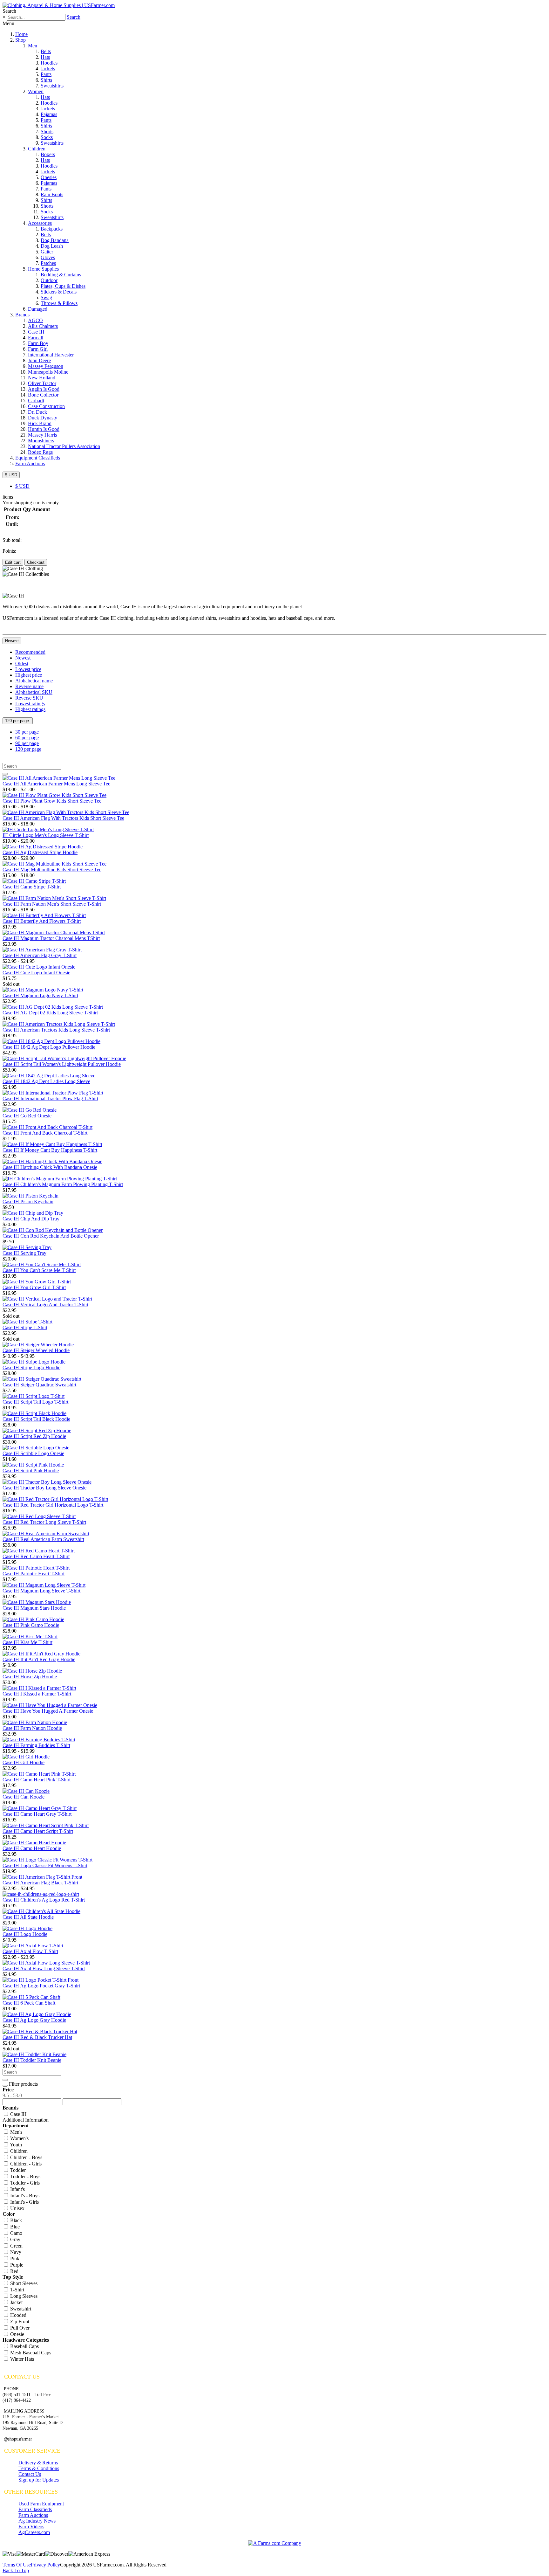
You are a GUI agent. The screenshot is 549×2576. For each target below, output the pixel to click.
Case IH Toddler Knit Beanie (32, 2060)
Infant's (17, 2189)
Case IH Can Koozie (24, 1797)
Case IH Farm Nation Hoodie (32, 1728)
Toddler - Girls (24, 2183)
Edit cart (13, 562)
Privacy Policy (45, 2565)
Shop (20, 40)
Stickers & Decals (59, 292)
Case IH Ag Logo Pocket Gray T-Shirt (41, 1986)
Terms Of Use (17, 2565)
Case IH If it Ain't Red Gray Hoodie (39, 1659)
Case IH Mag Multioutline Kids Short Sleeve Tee (52, 870)
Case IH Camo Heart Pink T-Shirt (37, 1780)
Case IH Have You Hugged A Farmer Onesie (48, 1711)
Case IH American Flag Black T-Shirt (40, 1883)
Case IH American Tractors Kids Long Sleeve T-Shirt (56, 1030)
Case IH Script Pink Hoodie (31, 1471)
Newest (12, 641)
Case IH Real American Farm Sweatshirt (43, 1539)
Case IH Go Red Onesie (27, 1116)
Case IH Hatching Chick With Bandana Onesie (50, 1167)
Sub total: (12, 540)
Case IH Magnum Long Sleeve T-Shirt (41, 1591)
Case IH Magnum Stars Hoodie (34, 1608)
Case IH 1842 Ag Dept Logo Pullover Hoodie (49, 1047)
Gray (15, 2239)
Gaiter (47, 252)
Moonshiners (41, 441)
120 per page (18, 721)
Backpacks (52, 229)
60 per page (27, 738)
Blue (14, 2227)
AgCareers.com (34, 2532)
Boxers (48, 154)
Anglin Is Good (44, 389)
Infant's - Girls (24, 2202)
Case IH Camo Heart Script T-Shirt (38, 1831)
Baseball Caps (24, 2346)
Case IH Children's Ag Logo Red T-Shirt (44, 1900)
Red (14, 2271)
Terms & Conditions (39, 2468)
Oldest (22, 663)
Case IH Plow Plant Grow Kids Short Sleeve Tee (52, 801)
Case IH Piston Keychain (28, 1202)
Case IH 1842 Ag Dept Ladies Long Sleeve (46, 1081)
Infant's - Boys (24, 2196)
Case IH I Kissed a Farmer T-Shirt (37, 1694)
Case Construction (46, 406)
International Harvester (51, 355)
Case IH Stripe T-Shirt (25, 1327)
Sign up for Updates (39, 2480)
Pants (46, 74)
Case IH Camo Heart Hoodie (32, 1848)
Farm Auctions (30, 463)
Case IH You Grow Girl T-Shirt (34, 1287)
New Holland (42, 378)
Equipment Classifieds (38, 458)
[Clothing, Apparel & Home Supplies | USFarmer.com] (59, 5)
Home (21, 34)
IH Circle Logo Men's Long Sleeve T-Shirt (46, 835)
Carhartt (36, 401)
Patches (48, 263)
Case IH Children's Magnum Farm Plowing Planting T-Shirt (63, 1184)
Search (74, 17)
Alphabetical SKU (34, 692)
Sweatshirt (20, 2309)
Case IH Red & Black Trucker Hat (37, 2037)
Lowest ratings (30, 704)
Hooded (18, 2315)
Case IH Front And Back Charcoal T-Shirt (45, 1133)
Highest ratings (30, 709)
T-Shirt (17, 2290)
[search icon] (5, 774)
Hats (45, 57)
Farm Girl (38, 349)
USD (22, 486)
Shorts (47, 131)
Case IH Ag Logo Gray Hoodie (34, 2020)
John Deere (39, 360)
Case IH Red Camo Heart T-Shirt (36, 1556)
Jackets (48, 69)
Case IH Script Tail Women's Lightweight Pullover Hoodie (62, 1064)
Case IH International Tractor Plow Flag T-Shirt (50, 1098)
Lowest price (28, 669)
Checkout (36, 562)
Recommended (30, 652)
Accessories (40, 223)
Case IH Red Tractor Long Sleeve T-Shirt (44, 1522)
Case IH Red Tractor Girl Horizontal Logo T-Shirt (53, 1505)
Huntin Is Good (44, 429)
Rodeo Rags (40, 452)
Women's (19, 2138)
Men (33, 46)
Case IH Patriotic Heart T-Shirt (34, 1574)
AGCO (35, 320)
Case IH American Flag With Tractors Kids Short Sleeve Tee (63, 818)
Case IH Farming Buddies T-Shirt (36, 1745)
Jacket (16, 2302)
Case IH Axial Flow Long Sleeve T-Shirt (44, 1968)
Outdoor (49, 280)
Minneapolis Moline (48, 372)
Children (37, 149)
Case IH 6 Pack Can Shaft (29, 2003)
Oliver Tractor (42, 383)
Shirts (46, 80)
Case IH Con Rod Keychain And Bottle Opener (51, 1236)
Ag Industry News (37, 2521)
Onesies (49, 177)
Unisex (17, 2208)
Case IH (36, 332)
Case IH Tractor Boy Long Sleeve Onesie (44, 1488)
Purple (16, 2265)
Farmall (36, 338)
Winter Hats (21, 2359)
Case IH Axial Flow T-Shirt (30, 1951)
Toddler (17, 2170)
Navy (15, 2252)
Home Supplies (43, 269)
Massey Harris (42, 435)
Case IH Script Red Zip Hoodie (34, 1436)
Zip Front (19, 2321)
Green (16, 2246)
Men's (16, 2132)
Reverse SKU (29, 698)
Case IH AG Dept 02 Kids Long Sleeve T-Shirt (50, 1013)
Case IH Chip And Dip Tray (31, 1219)
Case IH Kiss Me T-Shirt (27, 1642)
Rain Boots (52, 194)
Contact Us (30, 2474)
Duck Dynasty (43, 418)
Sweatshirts (52, 86)
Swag (46, 297)
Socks (47, 137)
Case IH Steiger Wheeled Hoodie (36, 1350)
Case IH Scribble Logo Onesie (33, 1453)
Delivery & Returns (38, 2463)
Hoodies (49, 63)
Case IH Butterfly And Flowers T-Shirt (42, 921)
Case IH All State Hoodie (28, 1917)
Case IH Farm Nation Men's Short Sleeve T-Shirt (52, 904)
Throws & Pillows (59, 303)
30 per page (27, 732)
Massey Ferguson (46, 366)
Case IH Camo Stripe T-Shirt (32, 887)
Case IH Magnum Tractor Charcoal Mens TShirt (51, 938)
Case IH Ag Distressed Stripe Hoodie (40, 852)
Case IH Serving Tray (24, 1253)
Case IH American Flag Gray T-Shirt (40, 955)
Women (36, 91)
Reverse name (29, 686)
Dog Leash (52, 246)
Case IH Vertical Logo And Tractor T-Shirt (45, 1305)
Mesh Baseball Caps (30, 2353)
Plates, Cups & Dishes (63, 286)
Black (15, 2220)
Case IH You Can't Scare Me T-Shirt (39, 1270)
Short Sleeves (23, 2283)
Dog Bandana (55, 240)
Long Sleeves (23, 2296)
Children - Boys (26, 2157)
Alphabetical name (34, 681)
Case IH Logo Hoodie (25, 1934)
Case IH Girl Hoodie (24, 1762)
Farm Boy (38, 343)
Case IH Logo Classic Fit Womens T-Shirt (45, 1865)
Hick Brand (40, 423)
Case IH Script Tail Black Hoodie (36, 1419)
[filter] (5, 2086)
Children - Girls (25, 2164)
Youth (15, 2145)
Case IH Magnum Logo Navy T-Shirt (40, 995)
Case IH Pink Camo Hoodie (31, 1625)
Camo (16, 2233)
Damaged (38, 309)
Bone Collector (43, 395)
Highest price (29, 675)
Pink (14, 2258)
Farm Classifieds (35, 2509)
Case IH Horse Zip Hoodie (30, 1677)
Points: (9, 551)
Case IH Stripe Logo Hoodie (31, 1367)
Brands (22, 315)
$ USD (11, 475)
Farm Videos (31, 2527)
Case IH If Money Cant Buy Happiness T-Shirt (50, 1150)
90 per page (27, 743)
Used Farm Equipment (41, 2504)
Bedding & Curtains (61, 275)
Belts (46, 51)
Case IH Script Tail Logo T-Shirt (35, 1402)
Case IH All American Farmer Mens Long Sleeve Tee (56, 784)
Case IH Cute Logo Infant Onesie (36, 973)
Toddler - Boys (25, 2176)
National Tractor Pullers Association (64, 446)
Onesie (17, 2334)
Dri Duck (37, 412)
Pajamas (49, 114)
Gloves (48, 257)
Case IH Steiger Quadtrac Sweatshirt (39, 1385)
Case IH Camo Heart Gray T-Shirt (37, 1814)
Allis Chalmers (43, 326)
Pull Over (19, 2328)
